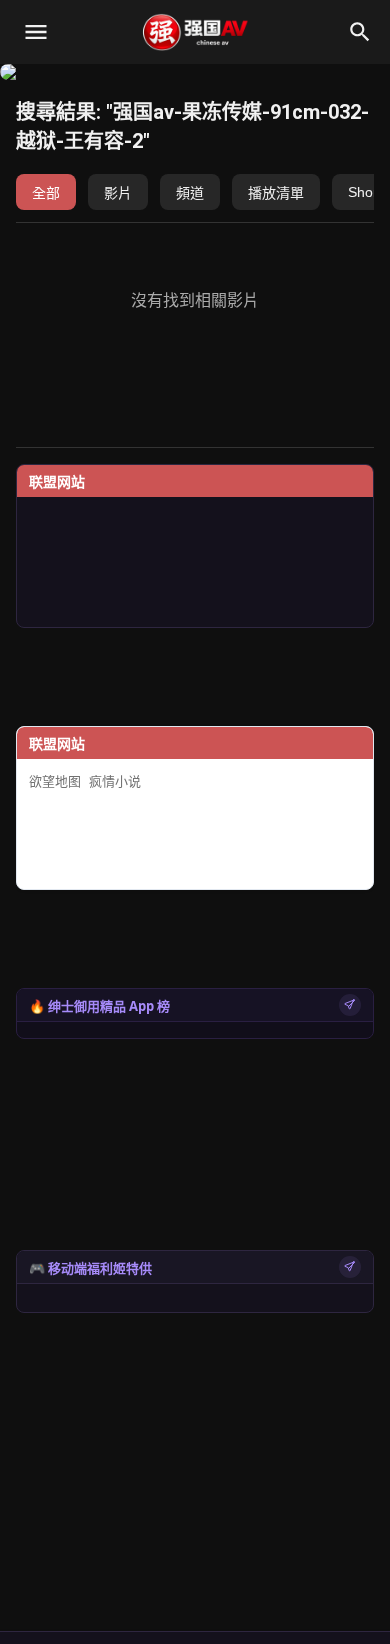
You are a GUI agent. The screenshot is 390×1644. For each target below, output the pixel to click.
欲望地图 (55, 781)
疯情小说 (115, 781)
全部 (46, 193)
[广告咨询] (350, 1005)
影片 (118, 193)
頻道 (190, 193)
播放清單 (276, 193)
